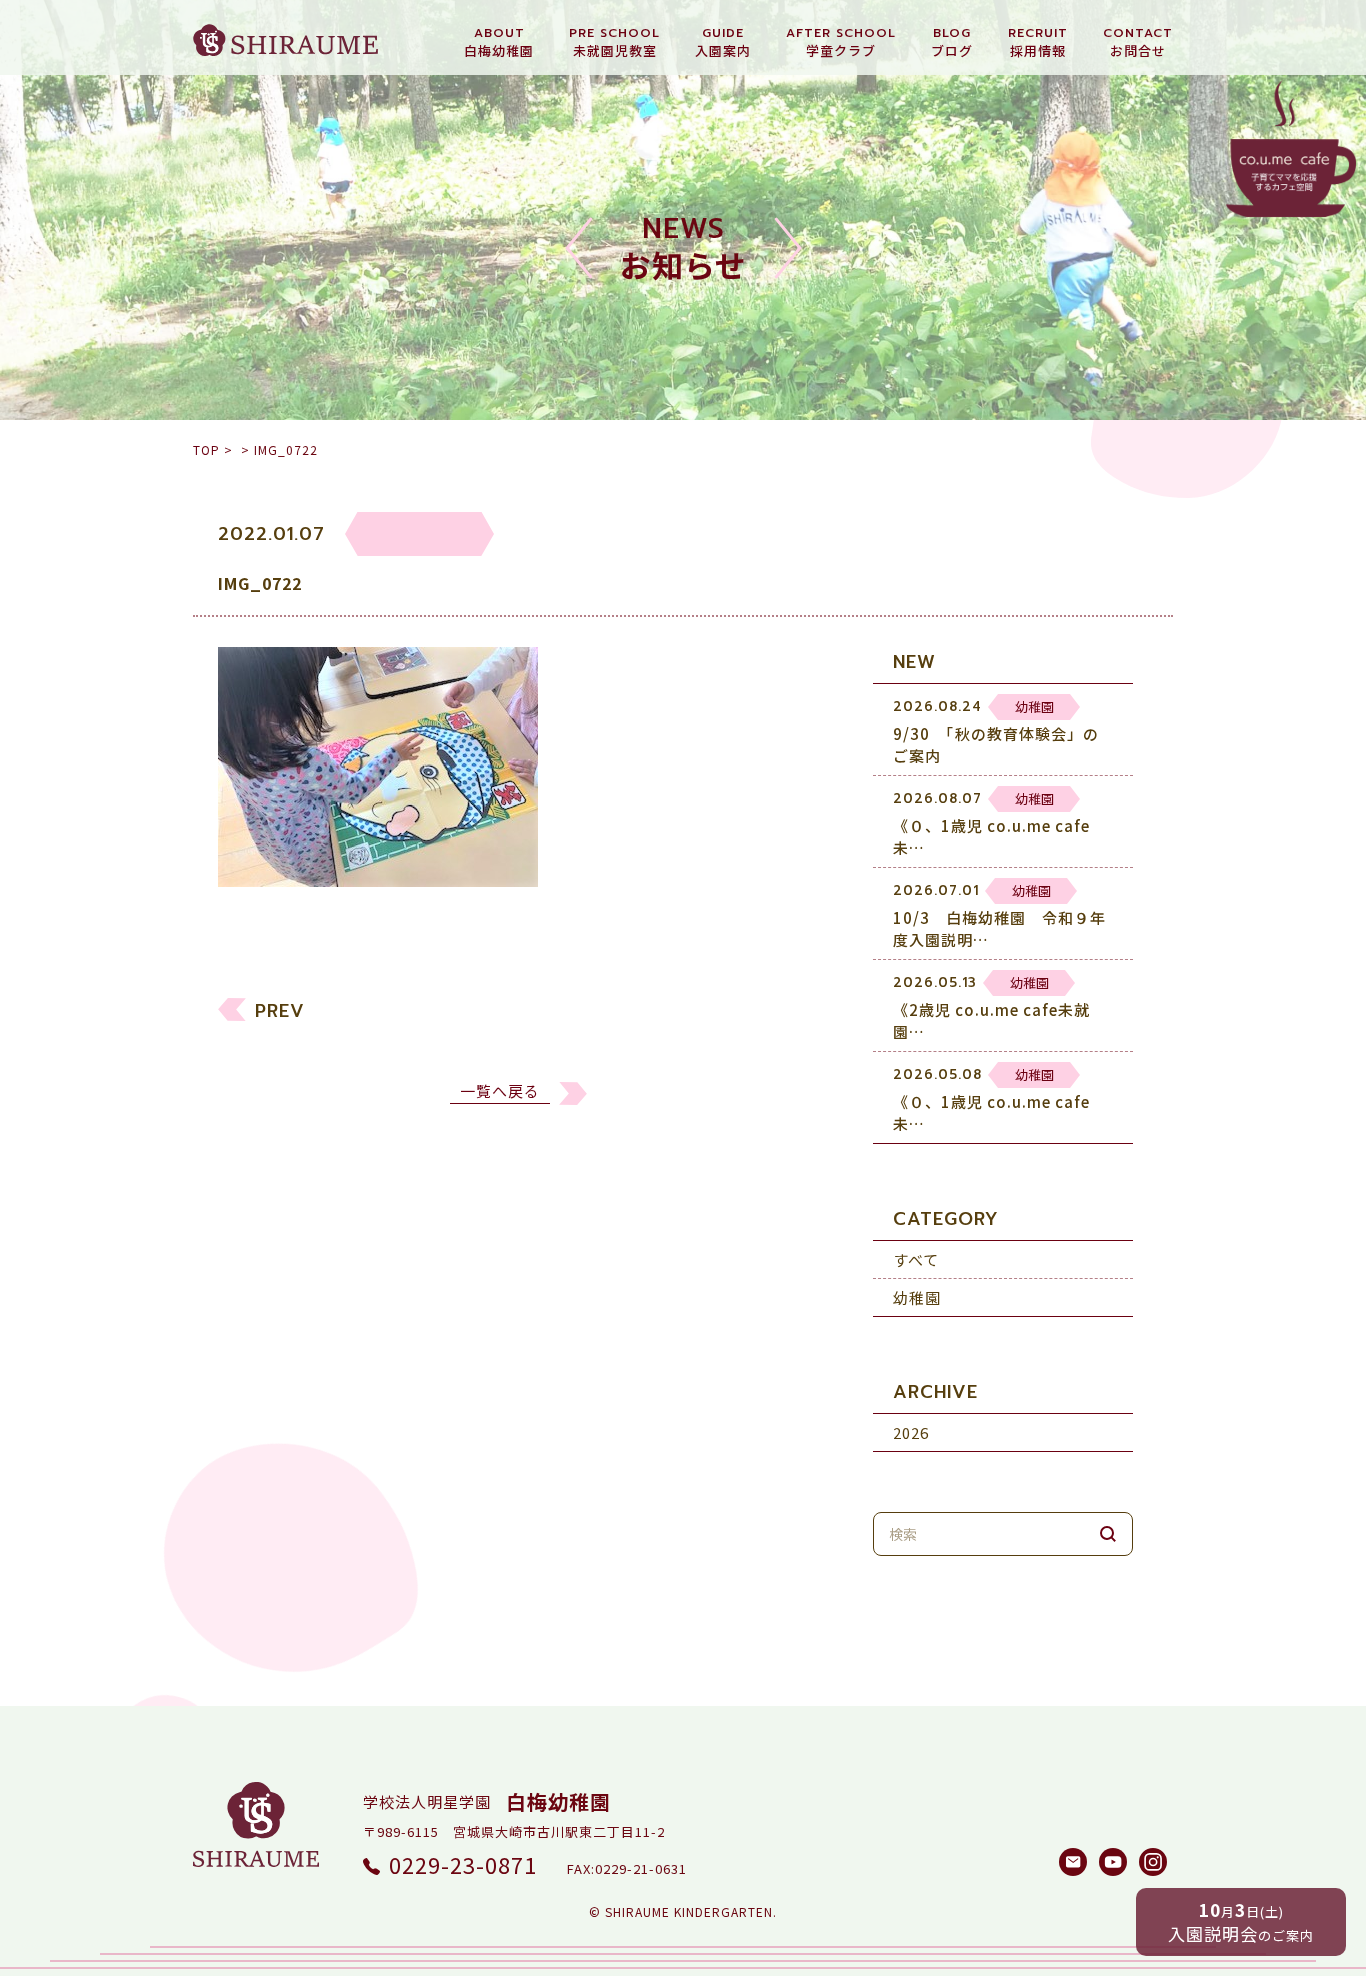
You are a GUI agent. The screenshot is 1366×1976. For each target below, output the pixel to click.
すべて (916, 1259)
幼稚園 (917, 1297)
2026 (911, 1432)
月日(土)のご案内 (1241, 1921)
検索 (1108, 1534)
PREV (280, 1011)
